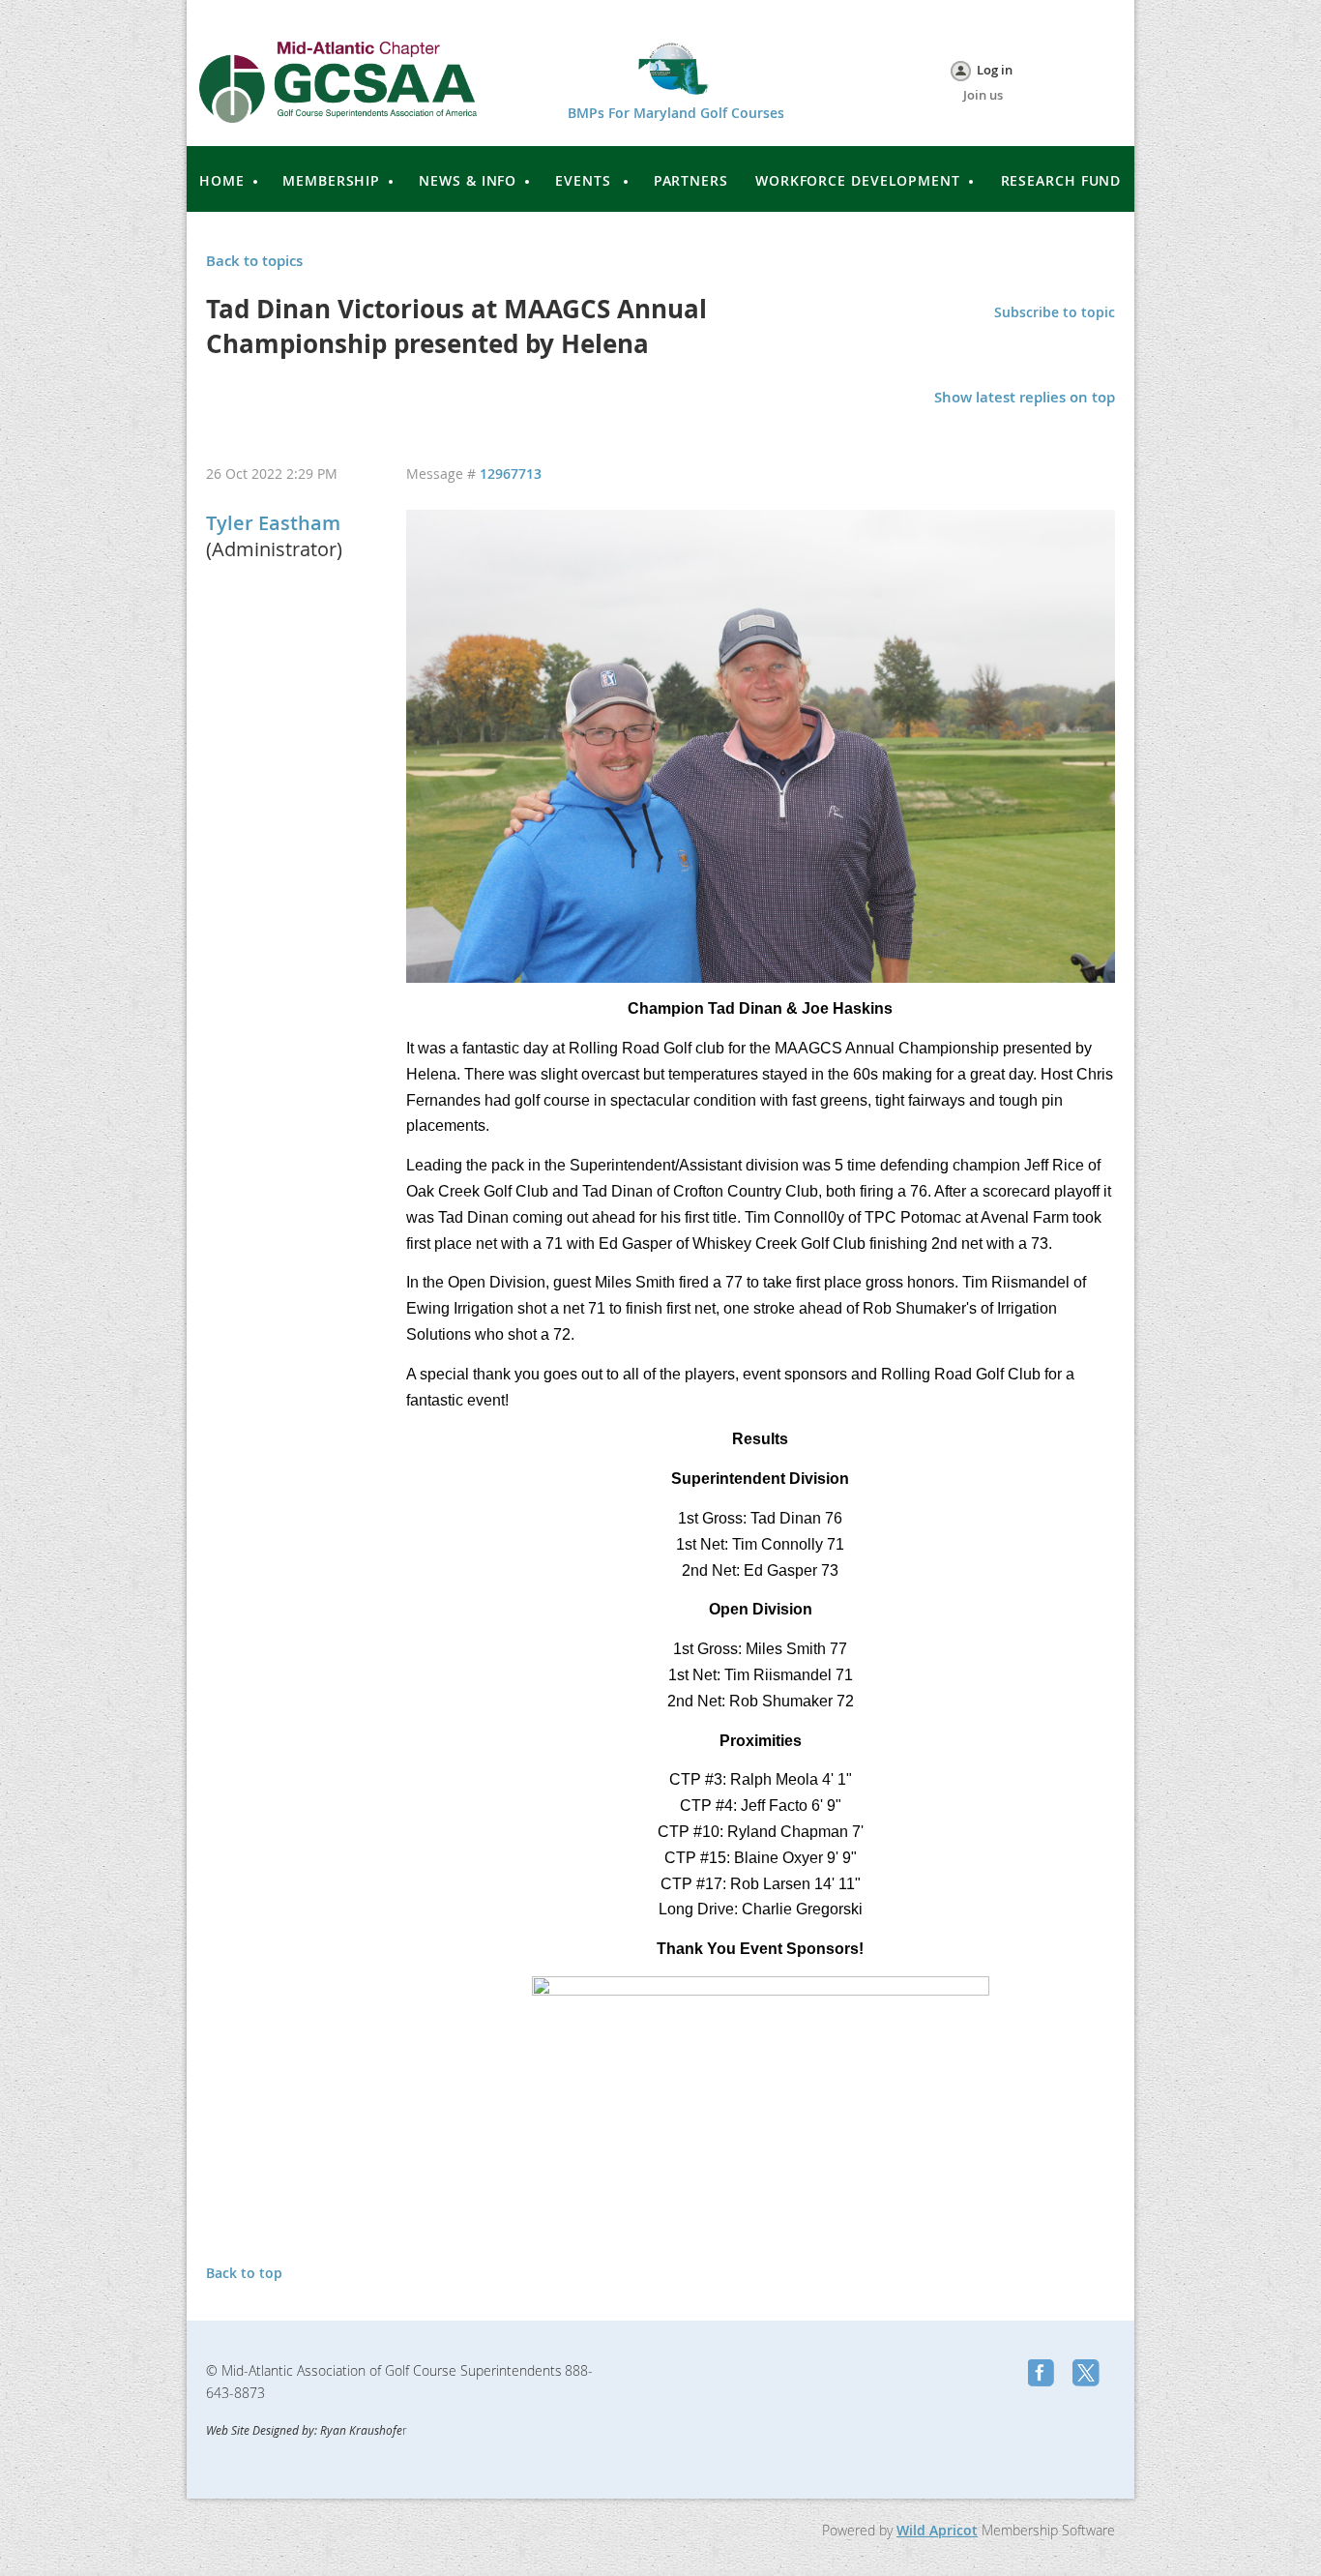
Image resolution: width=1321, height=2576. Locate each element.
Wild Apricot (937, 2530)
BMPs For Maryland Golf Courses (676, 113)
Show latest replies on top (1025, 397)
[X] (1088, 2375)
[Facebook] (1043, 2375)
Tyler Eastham (273, 523)
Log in (995, 70)
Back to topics (254, 261)
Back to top (244, 2273)
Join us (983, 95)
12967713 (511, 474)
